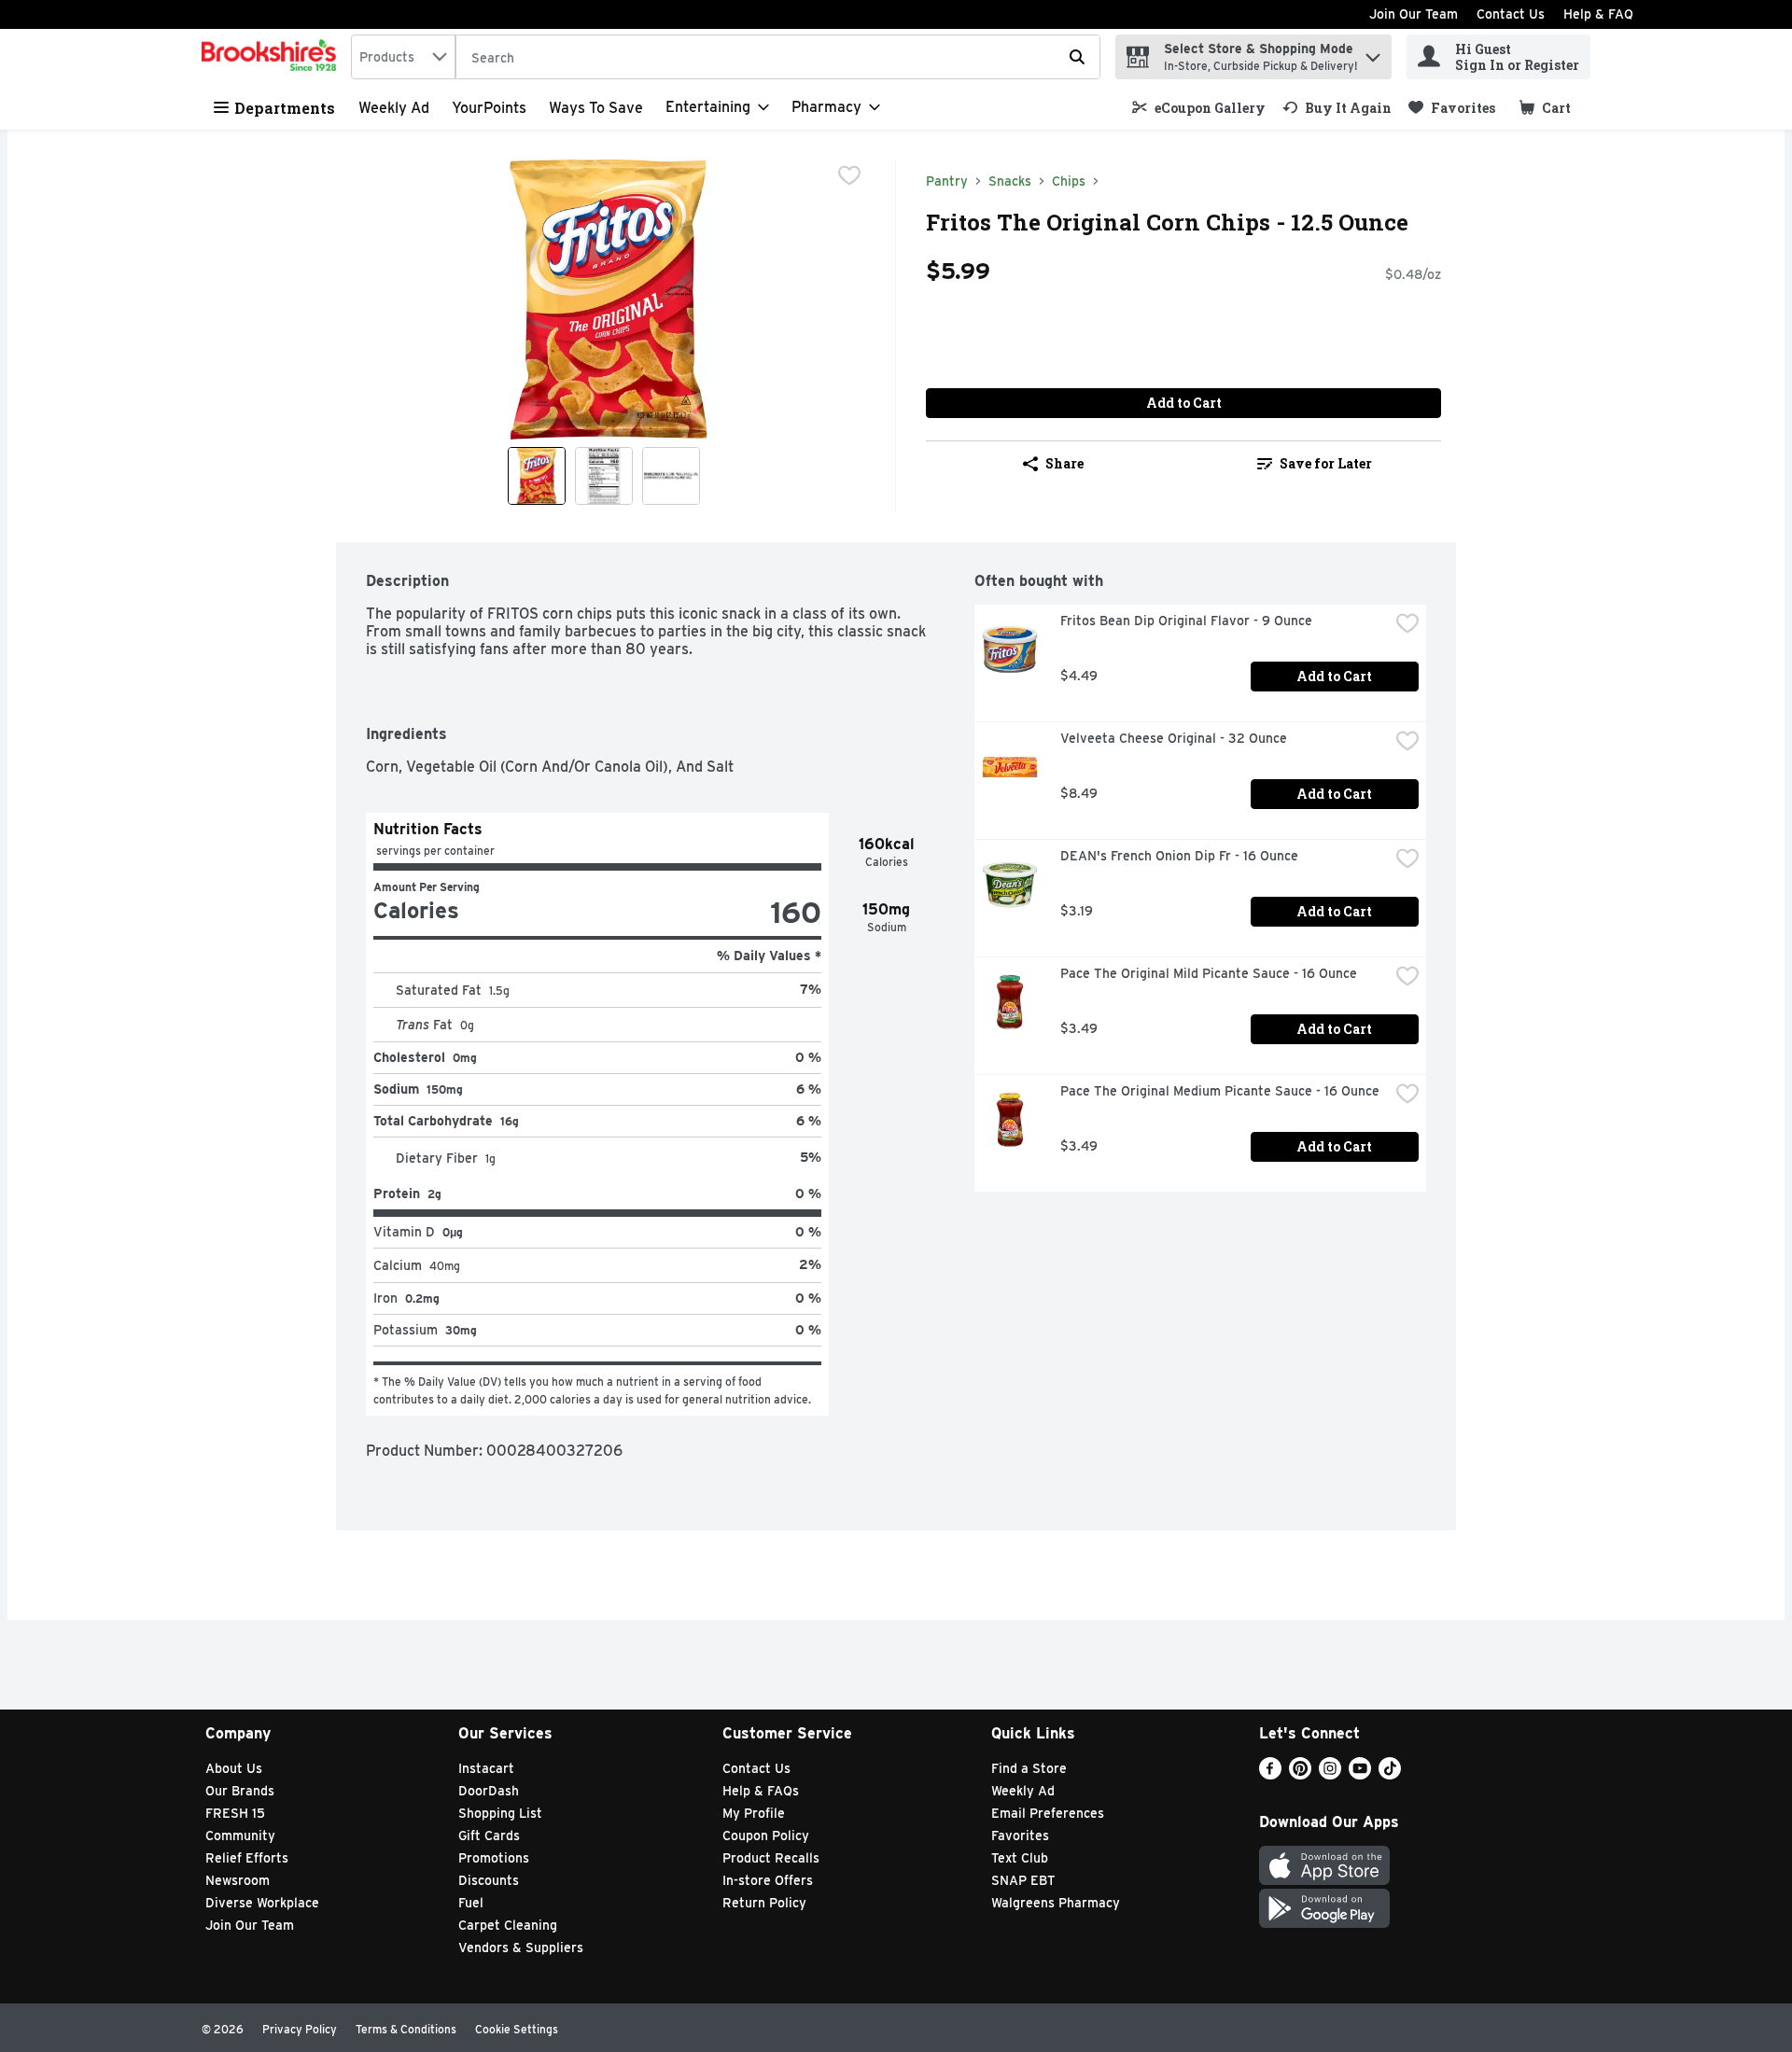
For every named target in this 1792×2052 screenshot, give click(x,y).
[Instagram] (1330, 1774)
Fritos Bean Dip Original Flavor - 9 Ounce (1186, 621)
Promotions (494, 1858)
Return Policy (764, 1903)
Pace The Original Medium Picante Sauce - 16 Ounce (1220, 1091)
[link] (1199, 108)
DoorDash (489, 1791)
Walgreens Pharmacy (1056, 1903)
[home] (273, 57)
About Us (234, 1768)
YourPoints (489, 108)
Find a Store (1029, 1768)
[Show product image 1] (537, 476)
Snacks (1010, 181)
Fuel (471, 1903)
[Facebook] (1270, 1774)
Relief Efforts (247, 1858)
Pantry (947, 181)
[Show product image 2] (604, 476)
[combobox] (403, 57)
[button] (1373, 53)
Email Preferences (1048, 1813)
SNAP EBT (1023, 1880)
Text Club (1020, 1858)
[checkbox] (849, 175)
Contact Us (1511, 14)
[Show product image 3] (671, 476)
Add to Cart (1184, 403)
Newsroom (238, 1880)
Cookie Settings (517, 2029)
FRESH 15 (235, 1813)
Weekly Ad (394, 108)
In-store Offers (768, 1880)
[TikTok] (1390, 1774)
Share (1064, 463)
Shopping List (500, 1813)
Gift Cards (489, 1836)
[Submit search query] (1077, 57)
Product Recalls (771, 1858)
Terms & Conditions (406, 2029)
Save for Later (1326, 463)
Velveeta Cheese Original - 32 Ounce (1174, 738)
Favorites (1020, 1836)
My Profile (754, 1813)
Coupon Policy (766, 1836)
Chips (1069, 181)
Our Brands (240, 1791)
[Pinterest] (1300, 1774)
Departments (285, 108)
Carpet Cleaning (508, 1925)
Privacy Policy (300, 2029)
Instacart (486, 1768)
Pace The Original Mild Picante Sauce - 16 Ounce (1209, 973)
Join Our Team (1414, 14)
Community (240, 1836)
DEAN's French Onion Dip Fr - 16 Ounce (1179, 856)
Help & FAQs (761, 1791)
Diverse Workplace (262, 1903)
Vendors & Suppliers (521, 1947)
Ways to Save (596, 108)
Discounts (489, 1880)
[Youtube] (1360, 1774)
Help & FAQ (1598, 14)
